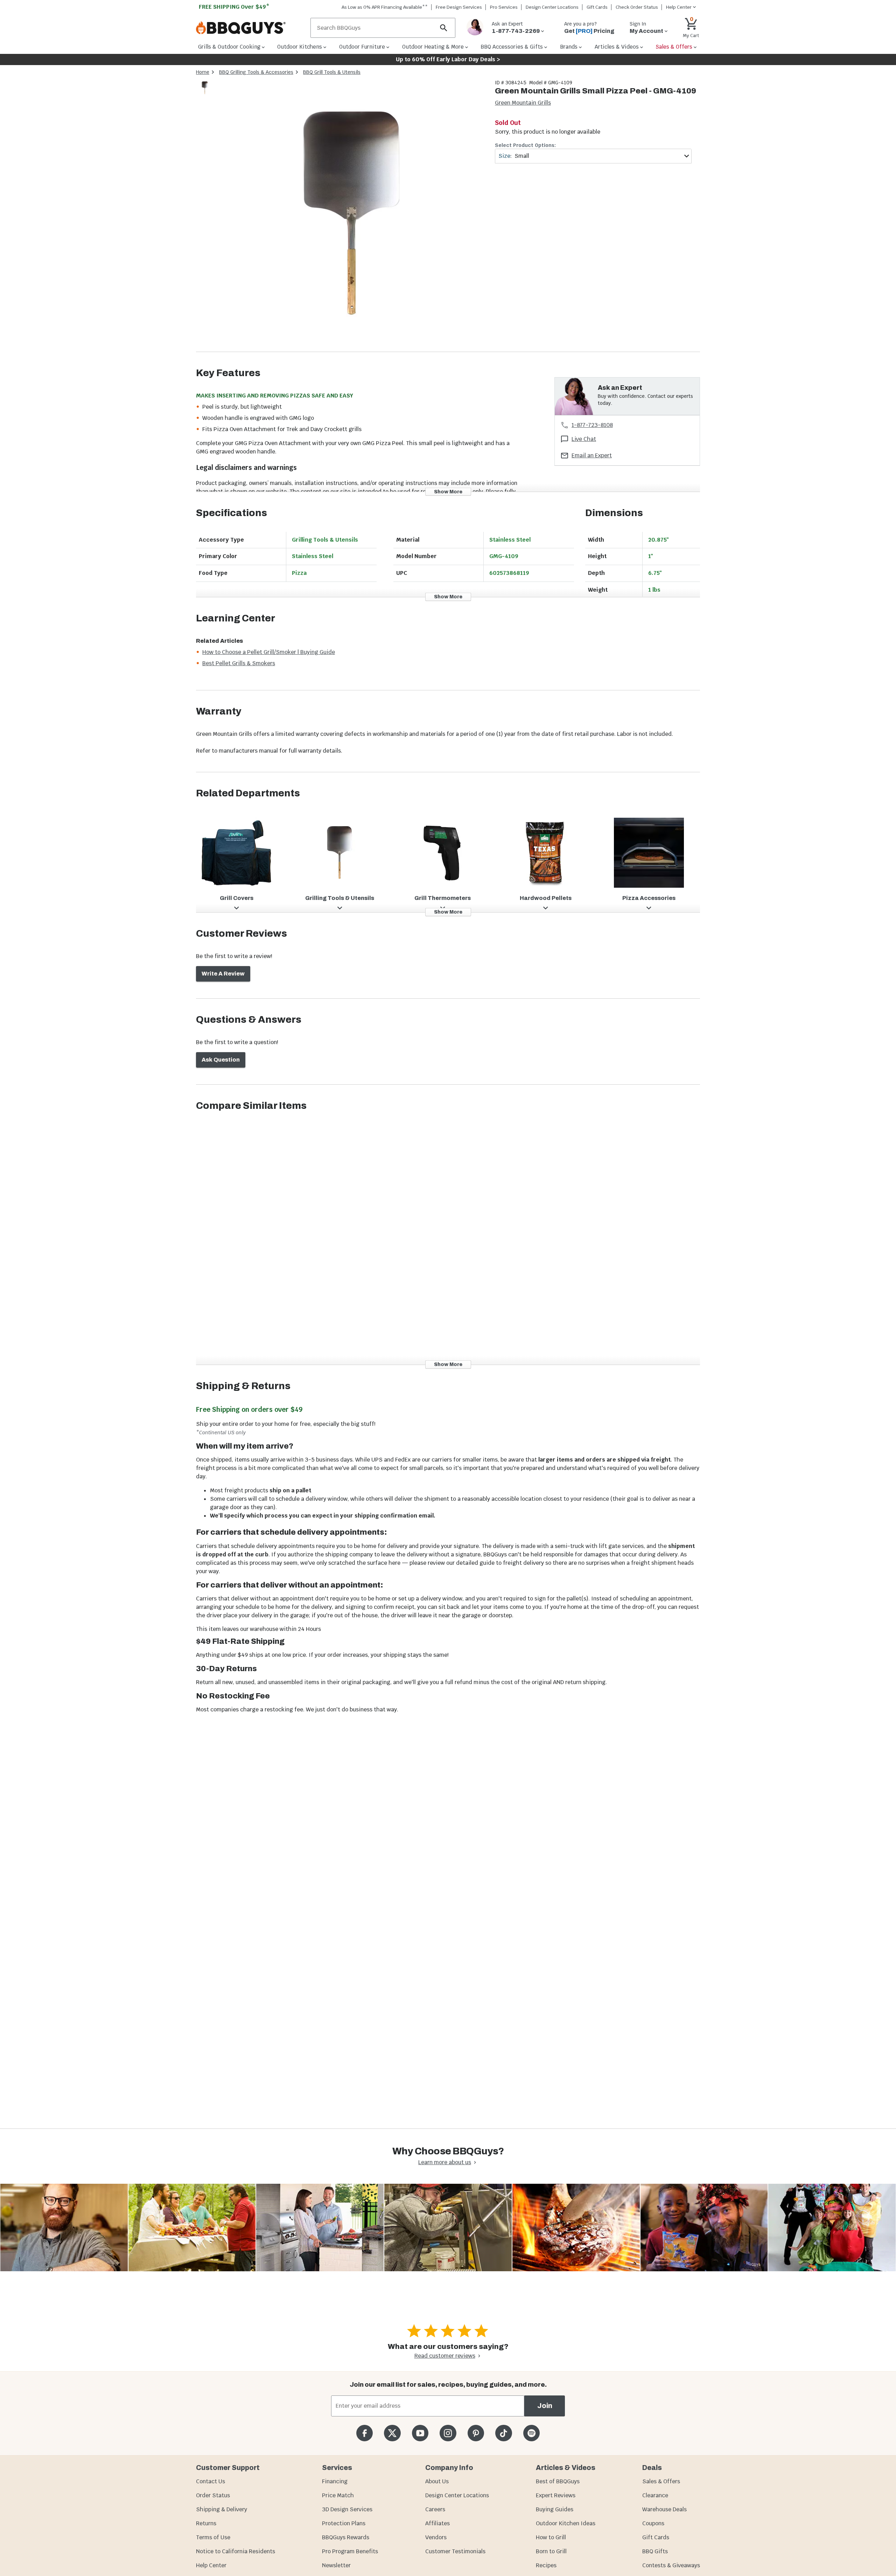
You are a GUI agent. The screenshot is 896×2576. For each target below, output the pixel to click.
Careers (435, 2509)
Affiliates (437, 2523)
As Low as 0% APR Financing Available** (385, 7)
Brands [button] (569, 47)
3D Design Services (347, 2509)
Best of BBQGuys (558, 2481)
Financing (335, 2481)
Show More (448, 491)
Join (545, 2406)
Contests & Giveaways (671, 2565)
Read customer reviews (445, 2356)
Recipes (546, 2565)
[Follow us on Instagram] (448, 2433)
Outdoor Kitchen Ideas (566, 2523)
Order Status (213, 2495)
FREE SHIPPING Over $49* (234, 7)
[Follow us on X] (392, 2433)
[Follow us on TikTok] (503, 2433)
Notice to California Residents (236, 2551)
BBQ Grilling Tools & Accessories (256, 72)
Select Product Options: (525, 145)
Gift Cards (597, 7)
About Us (437, 2481)
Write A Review (223, 974)
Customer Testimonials (455, 2551)
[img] (351, 215)
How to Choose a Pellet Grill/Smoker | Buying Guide (269, 652)
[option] (205, 95)
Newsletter (336, 2565)
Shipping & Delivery (222, 2509)
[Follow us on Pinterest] (476, 2433)
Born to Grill (551, 2551)
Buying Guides (555, 2509)
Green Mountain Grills (523, 103)
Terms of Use (213, 2537)
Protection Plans (344, 2523)
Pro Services (504, 7)
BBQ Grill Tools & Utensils (332, 72)
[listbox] (205, 89)
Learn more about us (445, 2162)
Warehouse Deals (664, 2509)
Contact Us (211, 2481)
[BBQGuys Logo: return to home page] (250, 28)
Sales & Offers (661, 2481)
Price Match (338, 2495)
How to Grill (551, 2537)
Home (203, 72)
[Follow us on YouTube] (420, 2433)
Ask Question (221, 1060)
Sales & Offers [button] (674, 47)
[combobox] (593, 156)
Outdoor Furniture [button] (362, 47)
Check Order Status (637, 7)
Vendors (436, 2537)
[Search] (444, 28)
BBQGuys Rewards (346, 2537)
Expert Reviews (556, 2495)
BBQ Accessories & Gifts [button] (512, 47)
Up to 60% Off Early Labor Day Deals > (448, 59)
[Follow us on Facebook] (365, 2433)
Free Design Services (459, 7)
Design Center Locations (552, 7)
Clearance (655, 2495)
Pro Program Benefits (350, 2551)
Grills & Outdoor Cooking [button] (229, 47)
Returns (206, 2523)
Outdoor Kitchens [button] (300, 47)
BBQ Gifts (655, 2551)
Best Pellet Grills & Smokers (239, 663)
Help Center (211, 2565)
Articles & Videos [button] (617, 47)
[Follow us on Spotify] (531, 2433)
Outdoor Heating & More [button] (433, 47)
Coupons (653, 2523)
